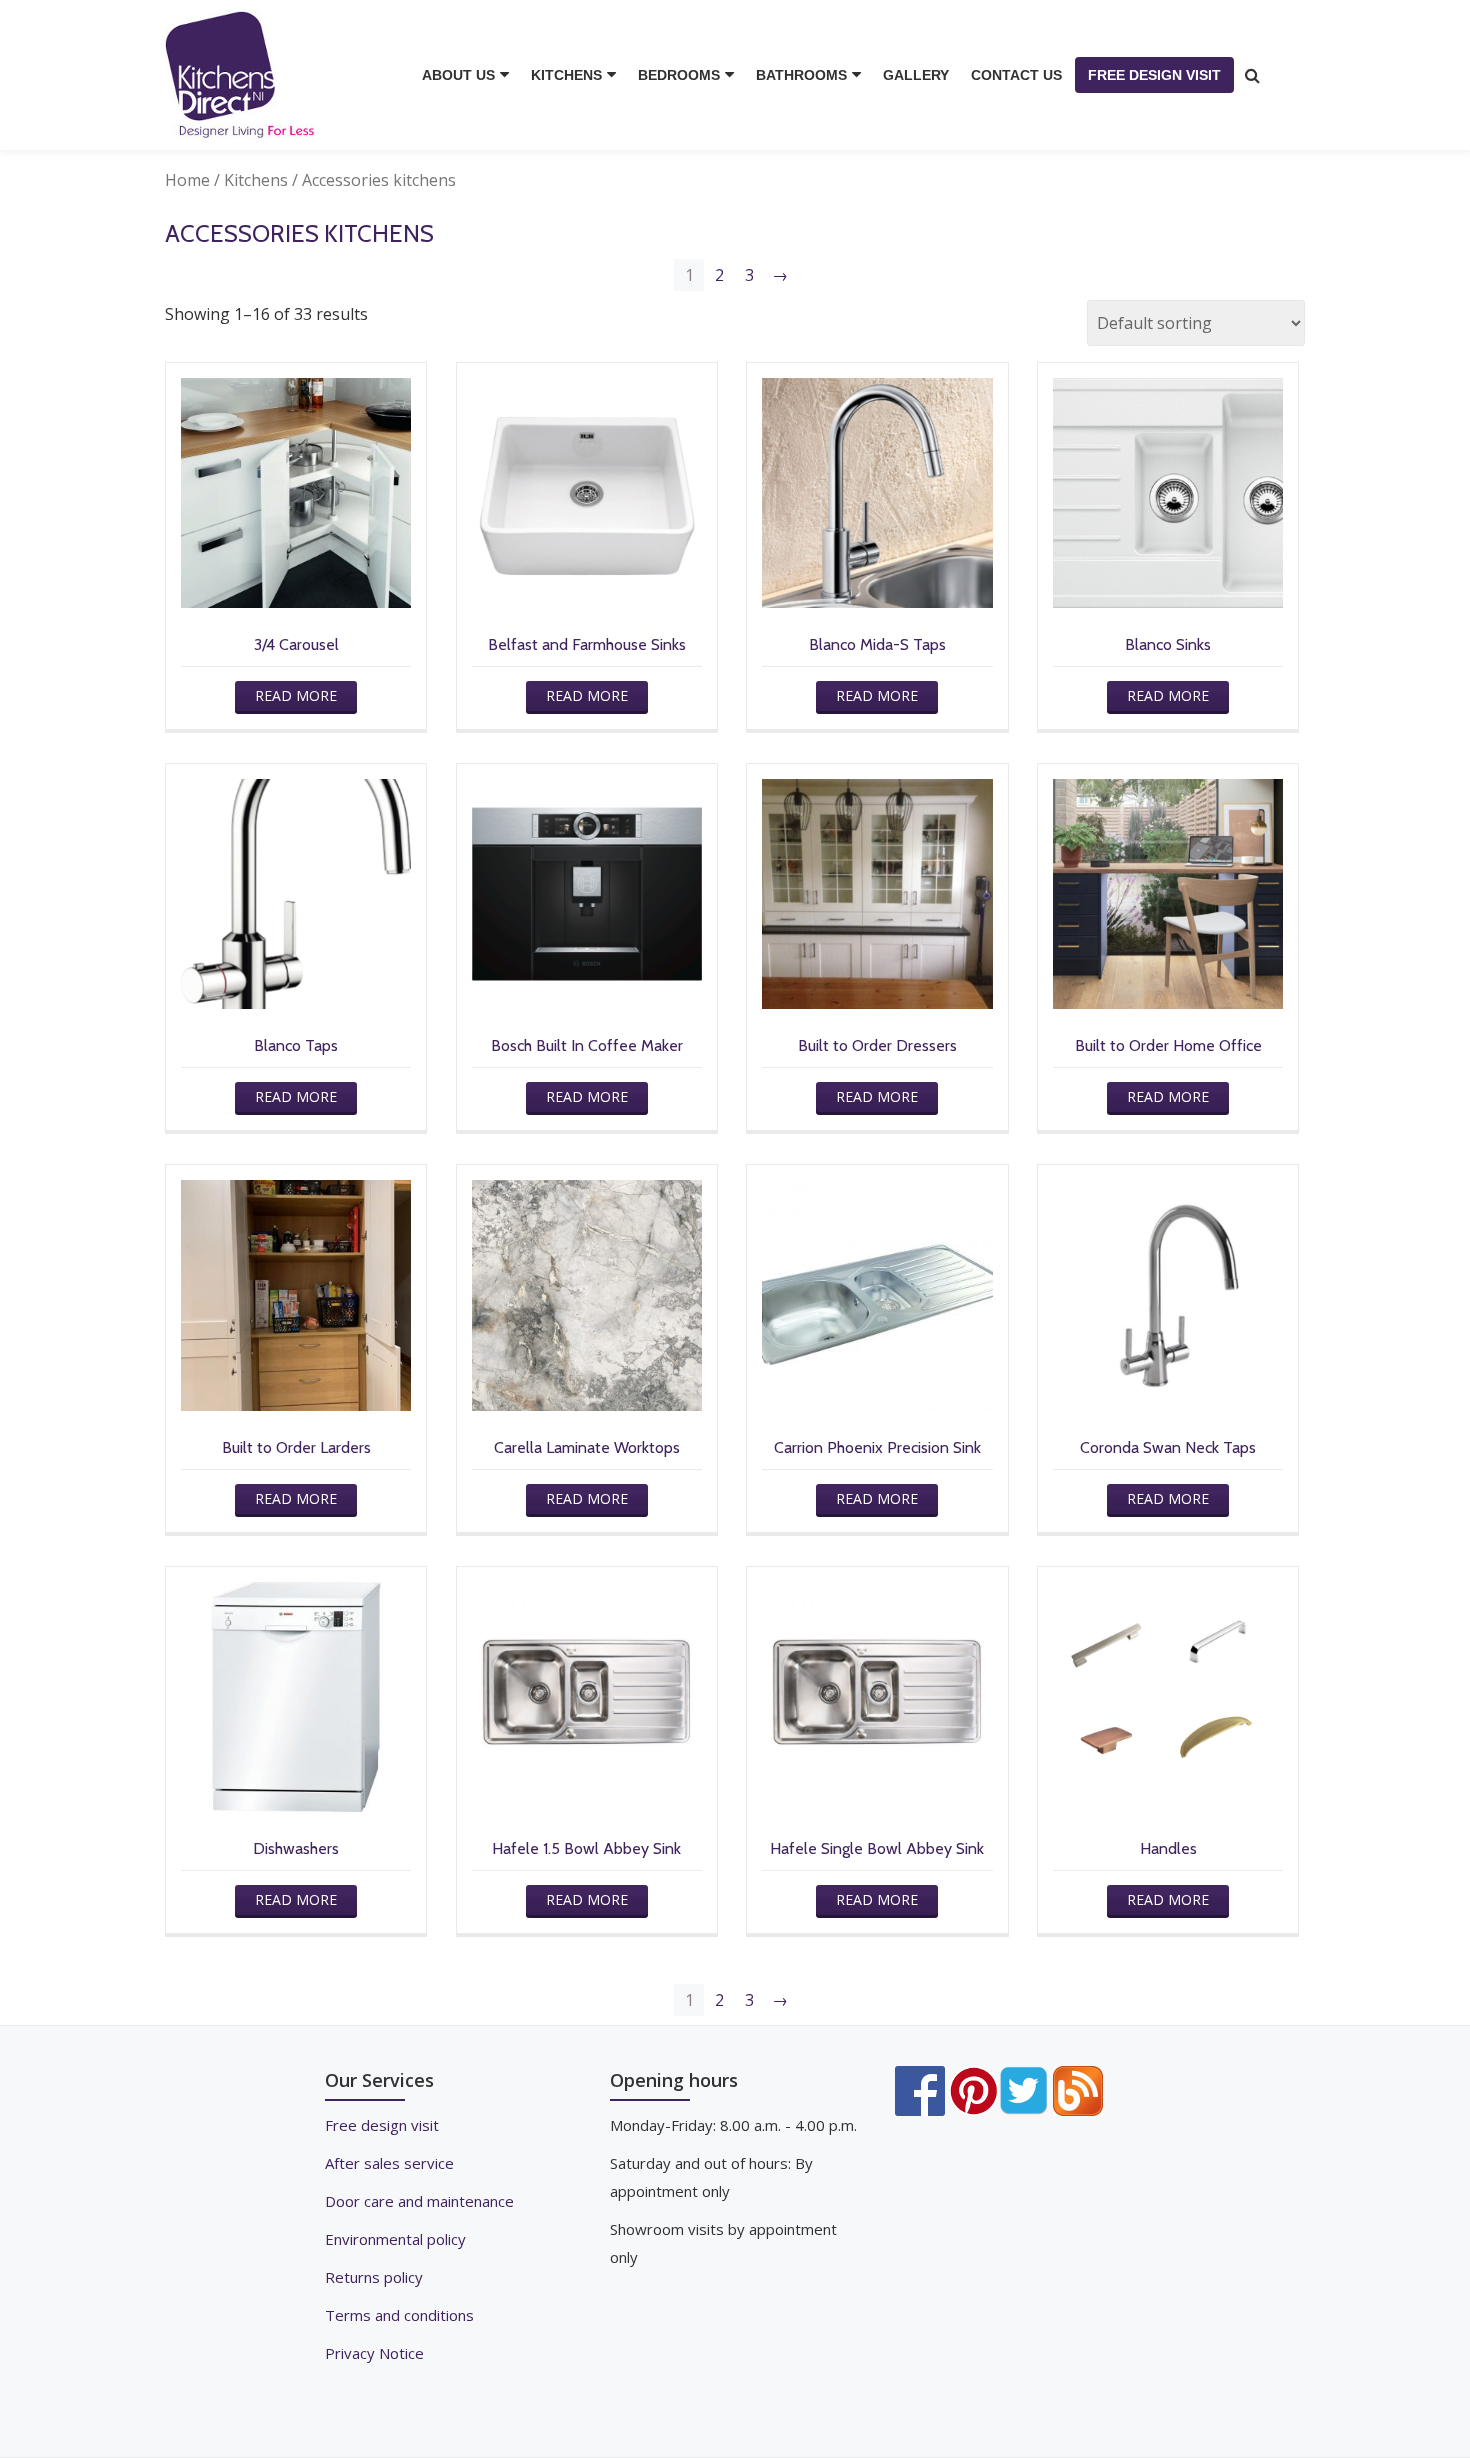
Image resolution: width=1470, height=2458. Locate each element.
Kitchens (256, 180)
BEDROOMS (679, 75)
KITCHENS (566, 75)
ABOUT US (458, 75)
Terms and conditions (399, 2315)
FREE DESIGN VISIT (1154, 75)
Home (187, 180)
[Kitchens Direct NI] (243, 75)
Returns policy (374, 2277)
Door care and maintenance (419, 2201)
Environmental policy (395, 2239)
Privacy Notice (374, 2353)
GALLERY (916, 75)
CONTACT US (1016, 75)
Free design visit (382, 2125)
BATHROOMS (801, 75)
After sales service (389, 2163)
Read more (296, 695)
